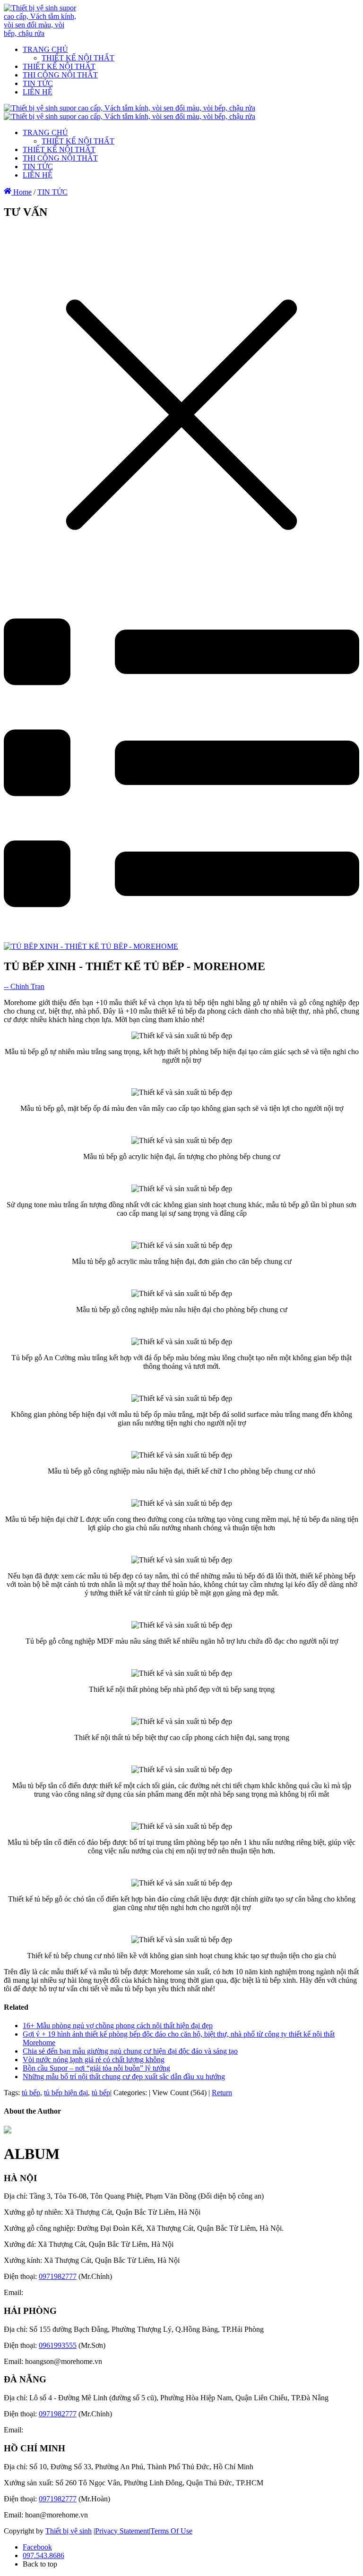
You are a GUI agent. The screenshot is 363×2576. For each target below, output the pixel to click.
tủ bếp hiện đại (66, 2093)
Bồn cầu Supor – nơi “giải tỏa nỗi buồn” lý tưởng (96, 2068)
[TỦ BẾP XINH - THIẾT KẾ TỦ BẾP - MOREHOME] (91, 946)
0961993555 (58, 2345)
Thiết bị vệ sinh (69, 2531)
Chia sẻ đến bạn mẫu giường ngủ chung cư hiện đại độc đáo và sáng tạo (130, 2051)
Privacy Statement (122, 2531)
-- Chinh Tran (24, 986)
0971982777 (58, 2276)
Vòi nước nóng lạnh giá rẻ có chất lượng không (94, 2060)
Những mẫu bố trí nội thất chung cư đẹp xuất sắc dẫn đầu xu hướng (124, 2077)
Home (22, 192)
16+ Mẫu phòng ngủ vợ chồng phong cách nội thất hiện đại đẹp (118, 2026)
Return (222, 2093)
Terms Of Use (171, 2531)
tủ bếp (31, 2093)
